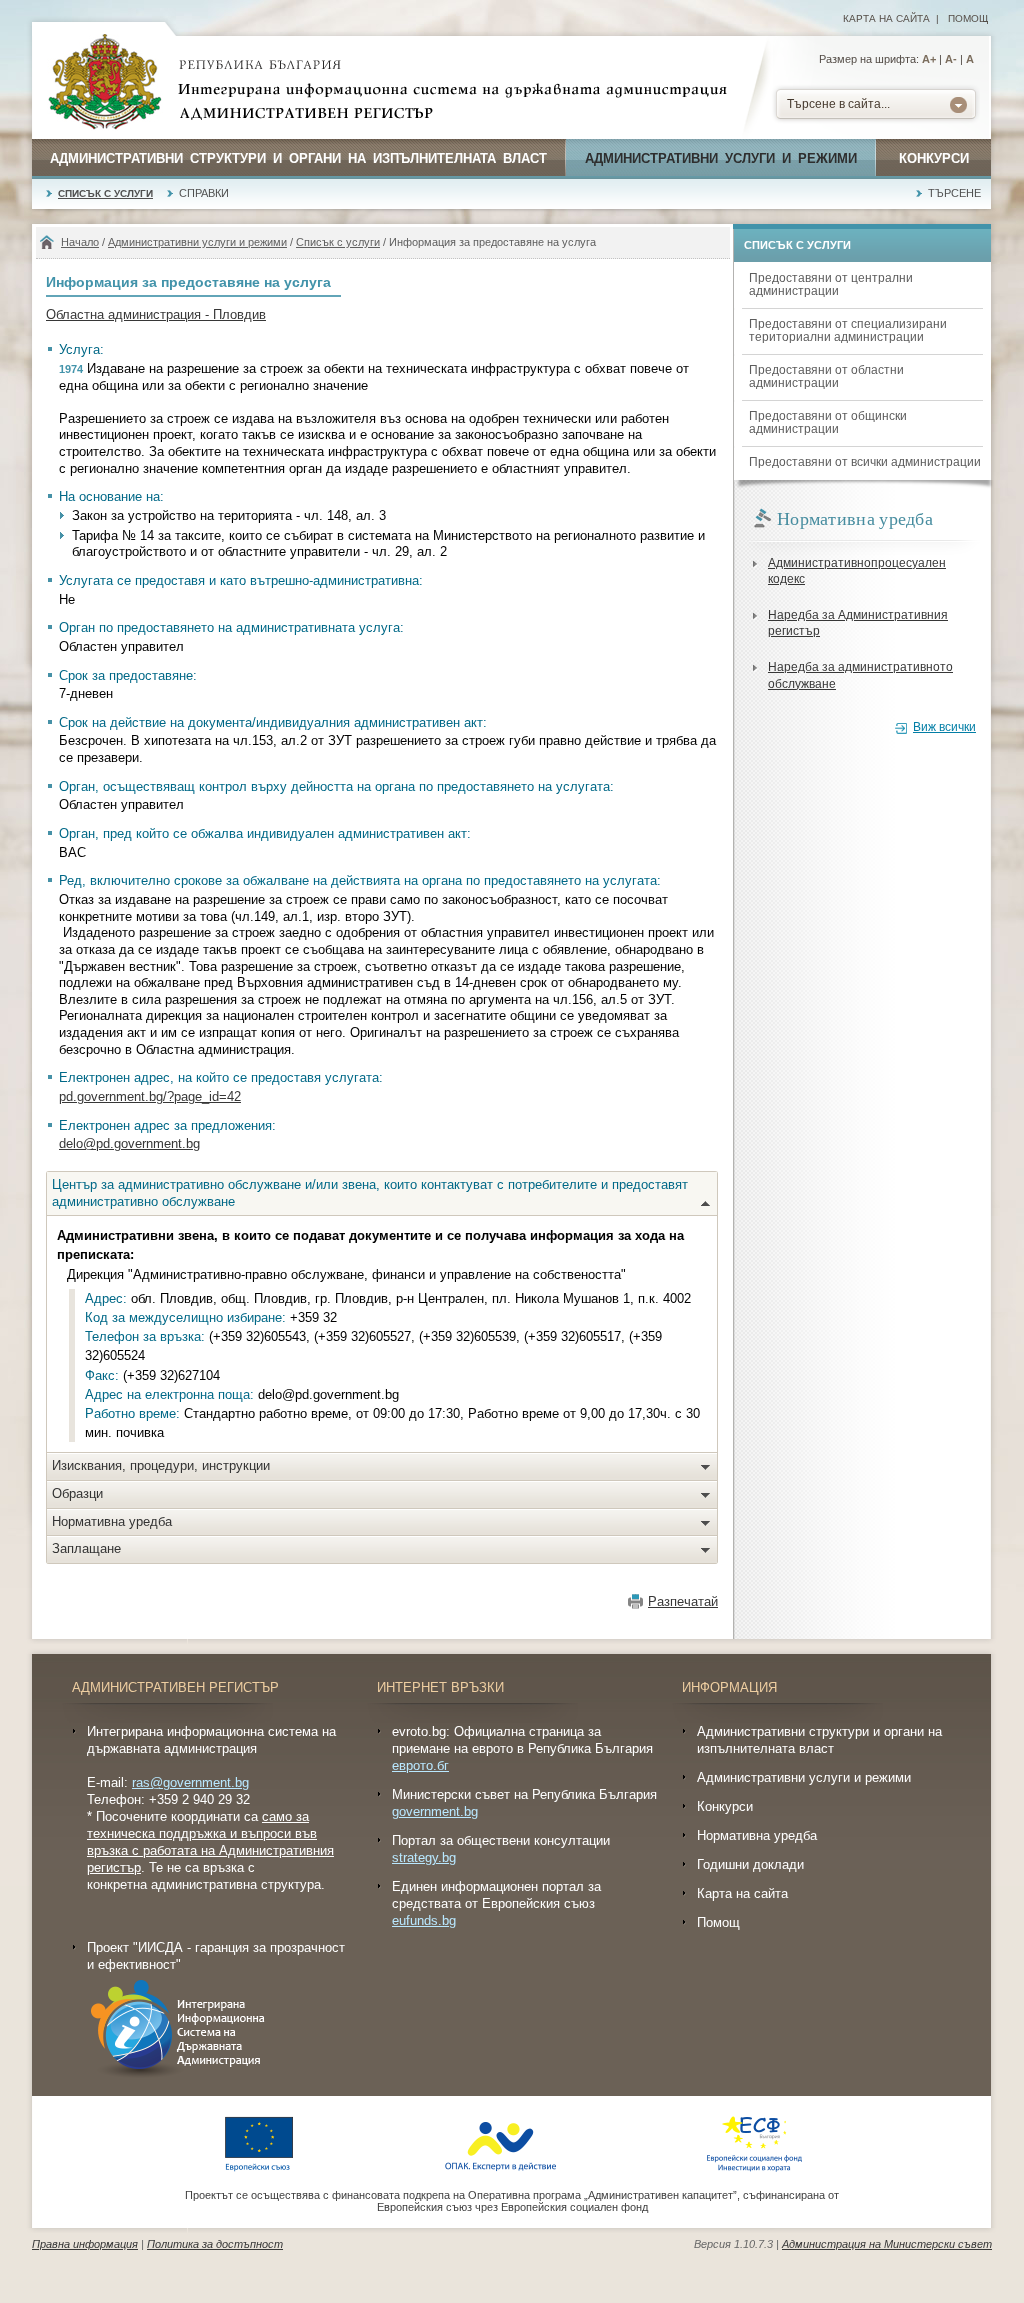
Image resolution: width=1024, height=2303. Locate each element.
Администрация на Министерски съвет (887, 2244)
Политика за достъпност (215, 2244)
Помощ (968, 18)
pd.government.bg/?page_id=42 (150, 1096)
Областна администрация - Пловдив (156, 314)
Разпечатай (683, 1601)
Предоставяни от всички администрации (865, 462)
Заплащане (86, 1548)
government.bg (435, 1811)
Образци (77, 1493)
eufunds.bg (424, 1920)
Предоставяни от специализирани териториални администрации (848, 330)
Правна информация (85, 2244)
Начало (80, 242)
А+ (929, 59)
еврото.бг (420, 1765)
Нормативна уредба (112, 1521)
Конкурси (934, 158)
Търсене (954, 193)
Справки (204, 193)
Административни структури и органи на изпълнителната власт (298, 158)
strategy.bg (424, 1857)
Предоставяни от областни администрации (826, 376)
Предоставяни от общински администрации (828, 422)
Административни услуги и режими (721, 158)
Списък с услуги (105, 193)
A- (951, 59)
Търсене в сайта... (838, 104)
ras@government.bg (190, 1782)
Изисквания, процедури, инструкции (161, 1465)
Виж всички (944, 727)
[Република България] (105, 83)
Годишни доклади (750, 1864)
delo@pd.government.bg (129, 1143)
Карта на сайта (886, 18)
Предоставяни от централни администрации (831, 284)
